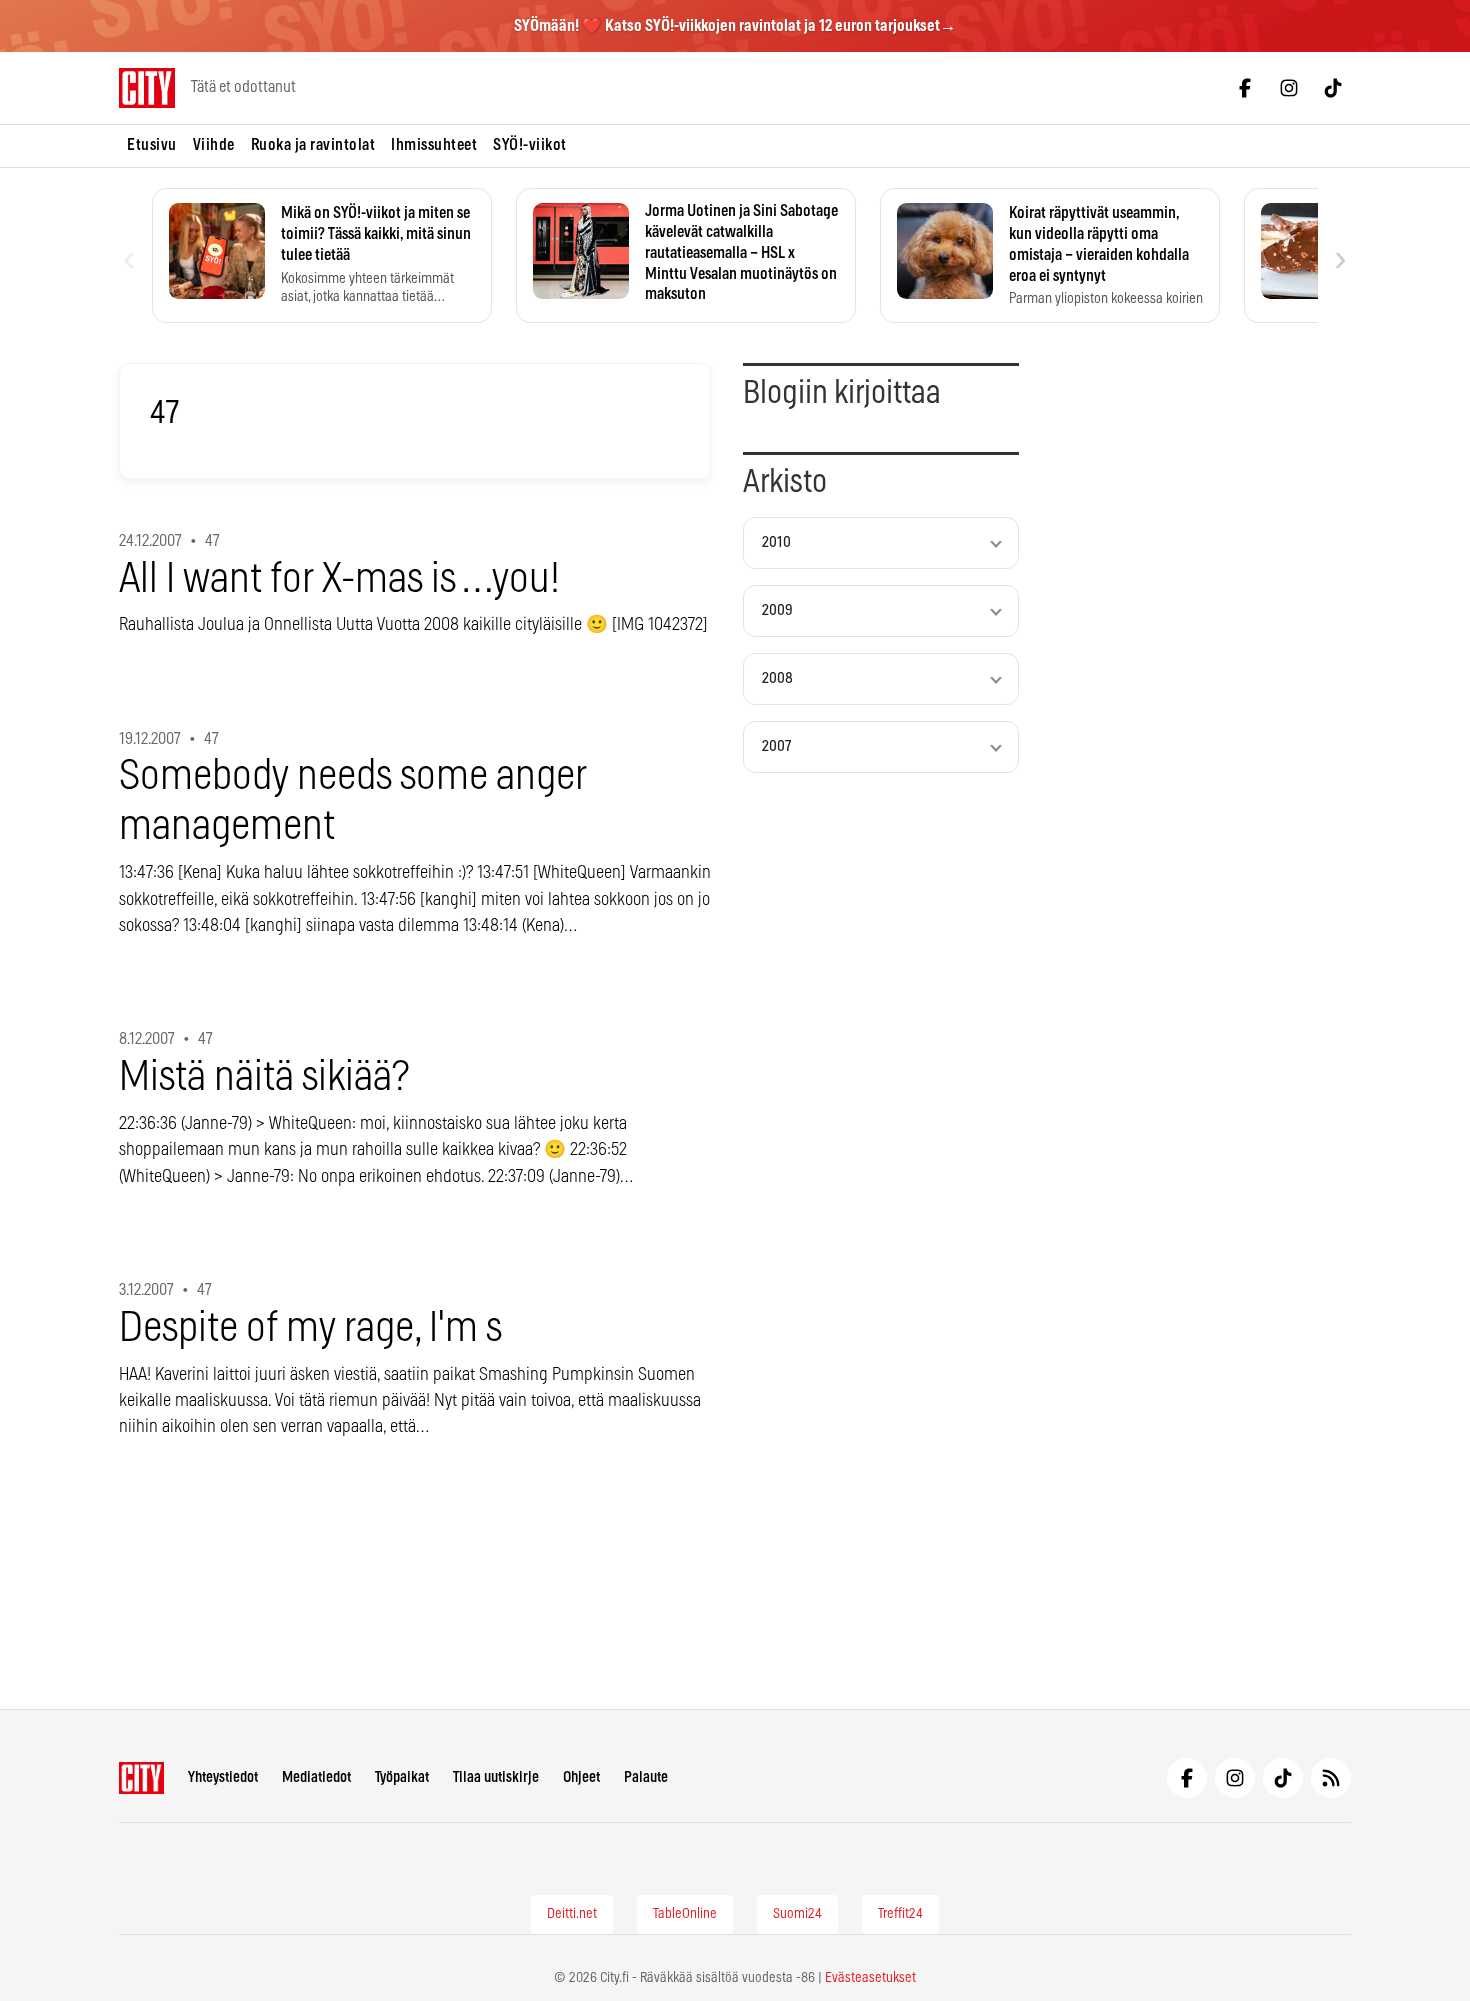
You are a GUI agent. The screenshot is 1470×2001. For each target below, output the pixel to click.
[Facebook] (1245, 88)
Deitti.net (572, 1914)
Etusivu (152, 145)
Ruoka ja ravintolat (313, 145)
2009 (777, 610)
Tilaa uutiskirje (496, 1777)
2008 (777, 678)
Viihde (214, 145)
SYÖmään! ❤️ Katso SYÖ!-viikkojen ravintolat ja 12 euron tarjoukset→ (735, 26)
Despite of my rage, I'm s (310, 1328)
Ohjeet (581, 1777)
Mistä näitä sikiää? (264, 1077)
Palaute (646, 1777)
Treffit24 (900, 1914)
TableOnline (685, 1914)
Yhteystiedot (223, 1777)
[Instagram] (1289, 88)
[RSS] (1331, 1778)
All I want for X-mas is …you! (339, 579)
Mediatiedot (316, 1777)
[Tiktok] (1333, 88)
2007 (776, 746)
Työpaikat (402, 1777)
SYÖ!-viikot (530, 145)
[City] (141, 1778)
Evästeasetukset (870, 1978)
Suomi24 (797, 1914)
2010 (776, 542)
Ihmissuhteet (434, 145)
